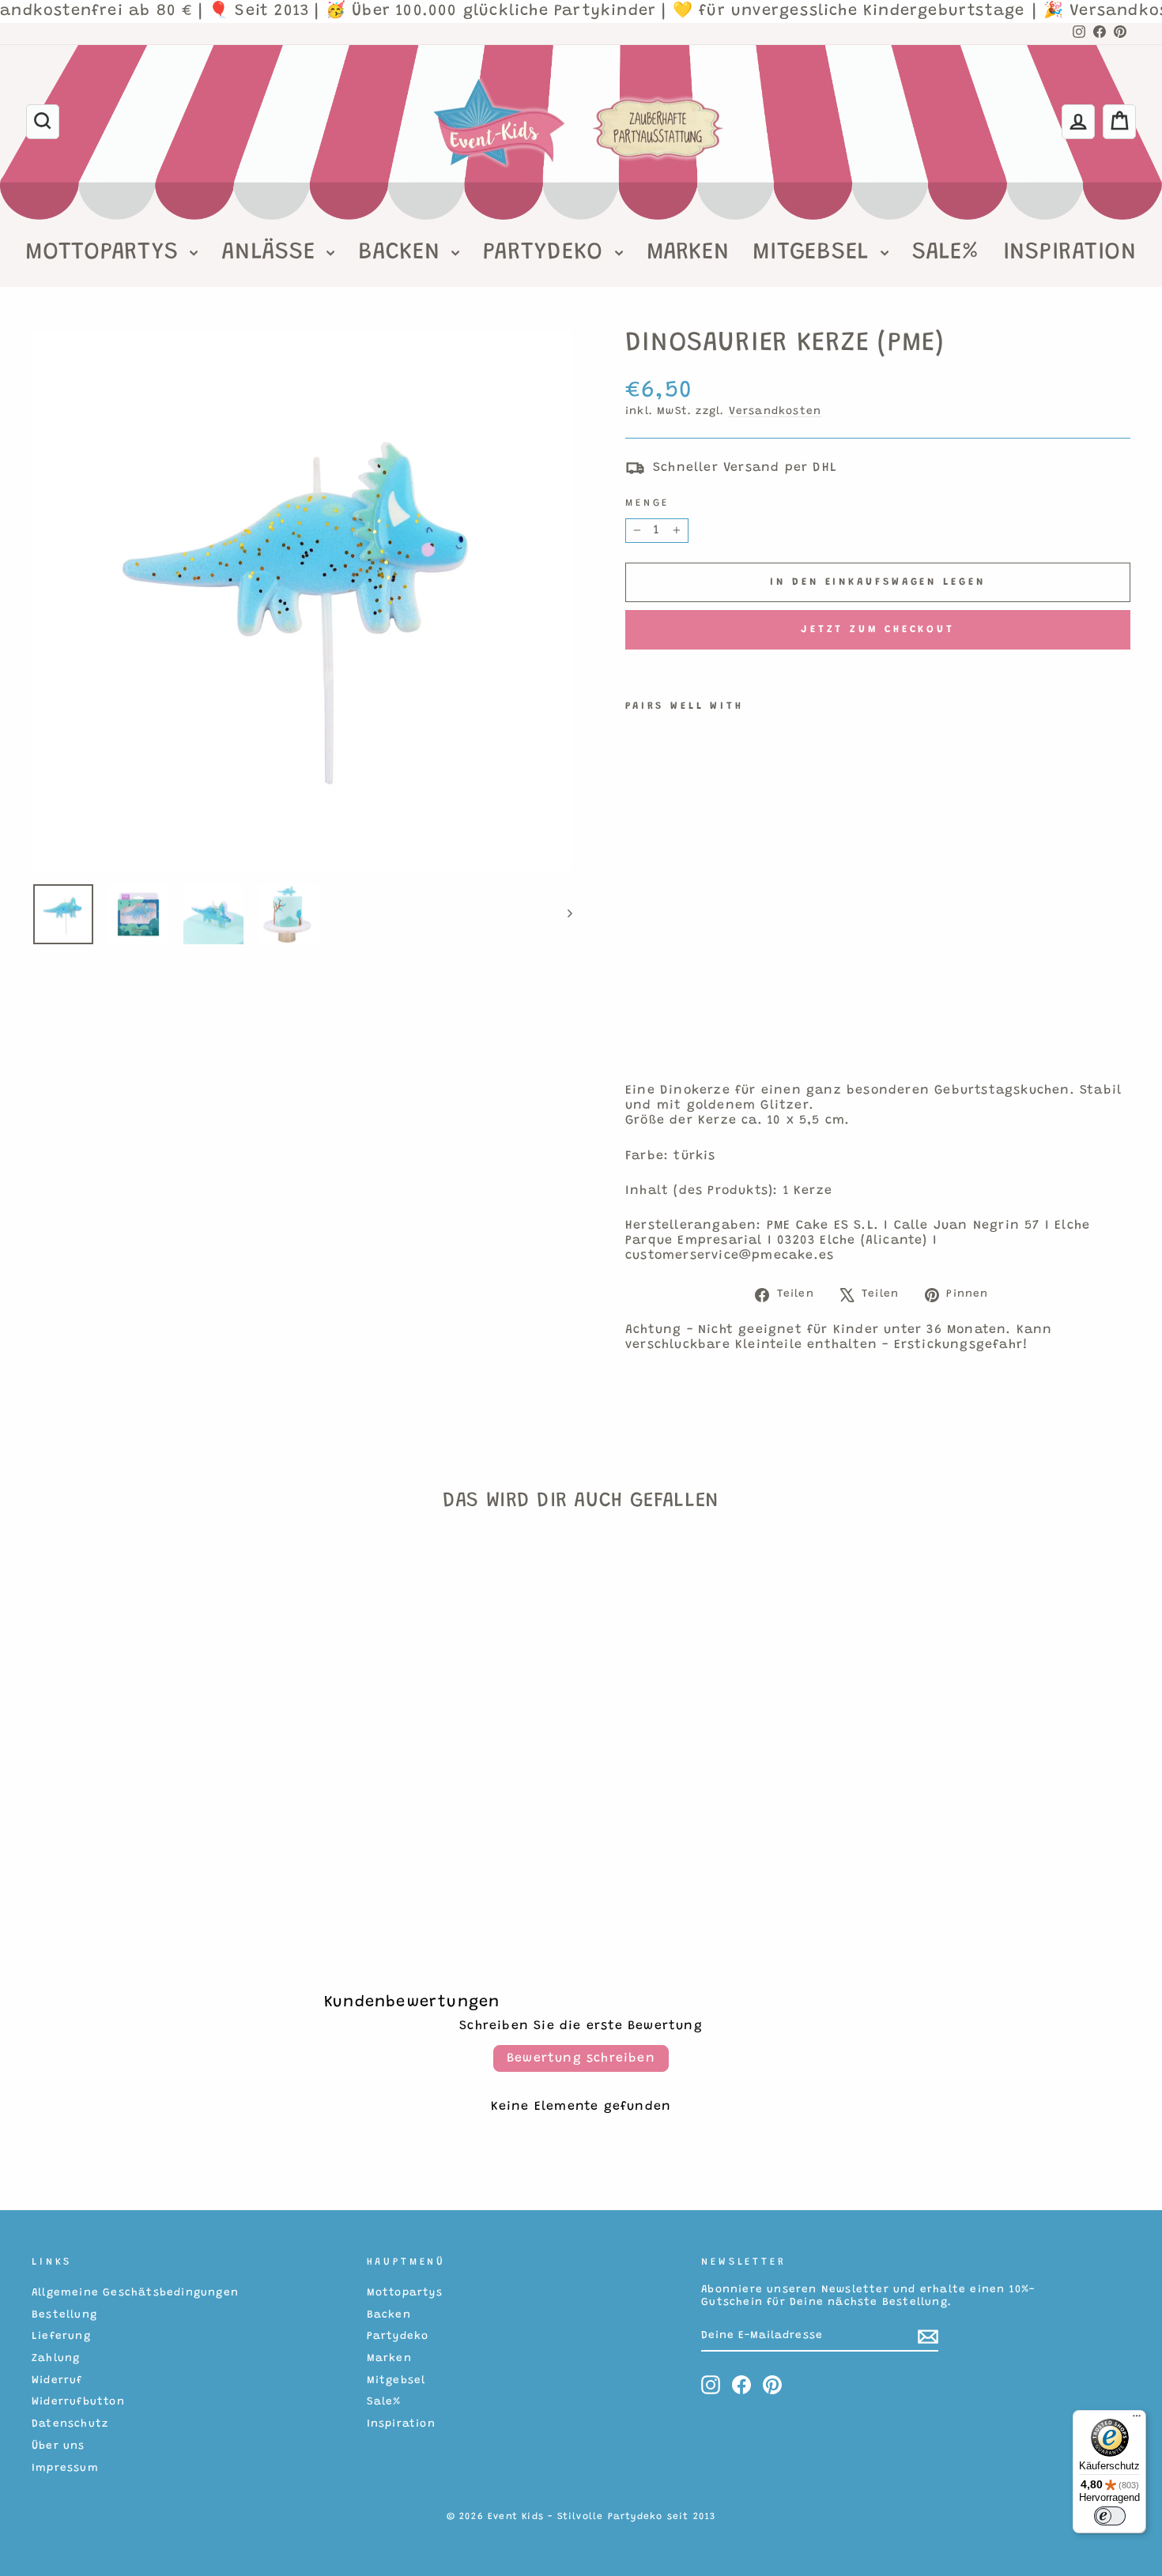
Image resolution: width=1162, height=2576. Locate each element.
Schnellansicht (162, 1796)
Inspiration (1070, 253)
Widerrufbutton (78, 2402)
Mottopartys (106, 253)
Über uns (58, 2446)
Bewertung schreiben (581, 2058)
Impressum (65, 2469)
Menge (647, 503)
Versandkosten (775, 412)
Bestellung (64, 2315)
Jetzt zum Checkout (878, 629)
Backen (403, 253)
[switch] (1110, 2516)
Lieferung (61, 2337)
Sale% (946, 253)
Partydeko (547, 253)
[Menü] (1137, 2420)
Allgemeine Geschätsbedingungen (135, 2293)
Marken (688, 253)
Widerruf (57, 2381)
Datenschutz (70, 2424)
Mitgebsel (815, 253)
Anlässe (272, 253)
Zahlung (56, 2359)
